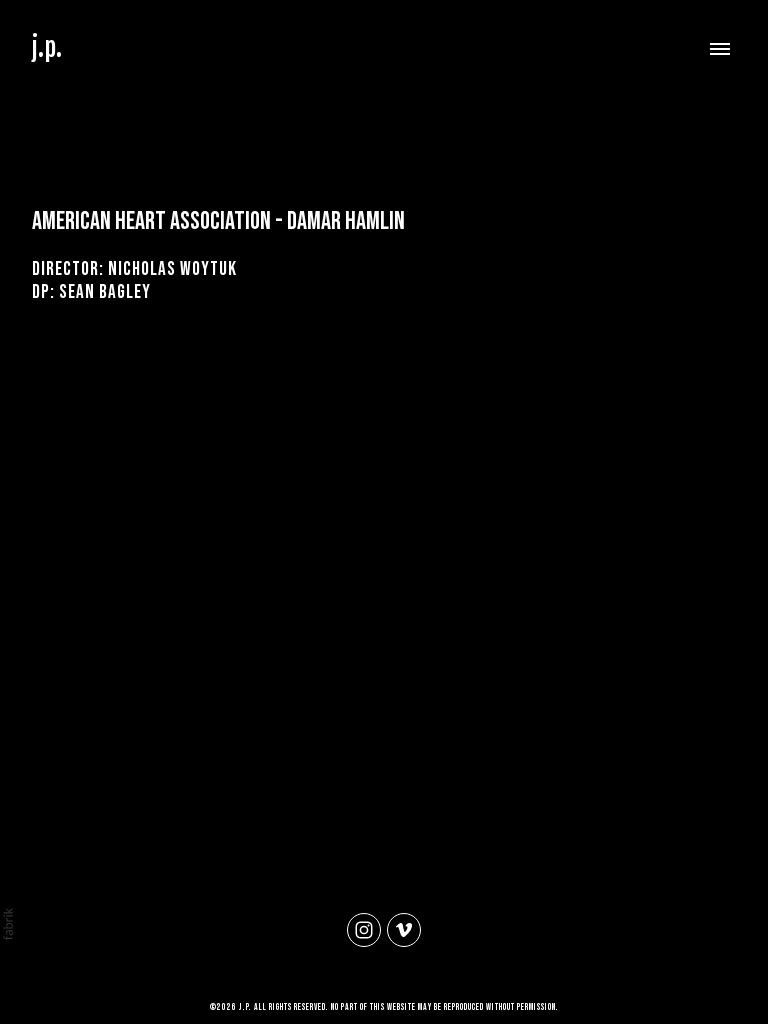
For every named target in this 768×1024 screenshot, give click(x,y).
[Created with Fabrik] (8, 924)
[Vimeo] (404, 930)
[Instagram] (364, 930)
